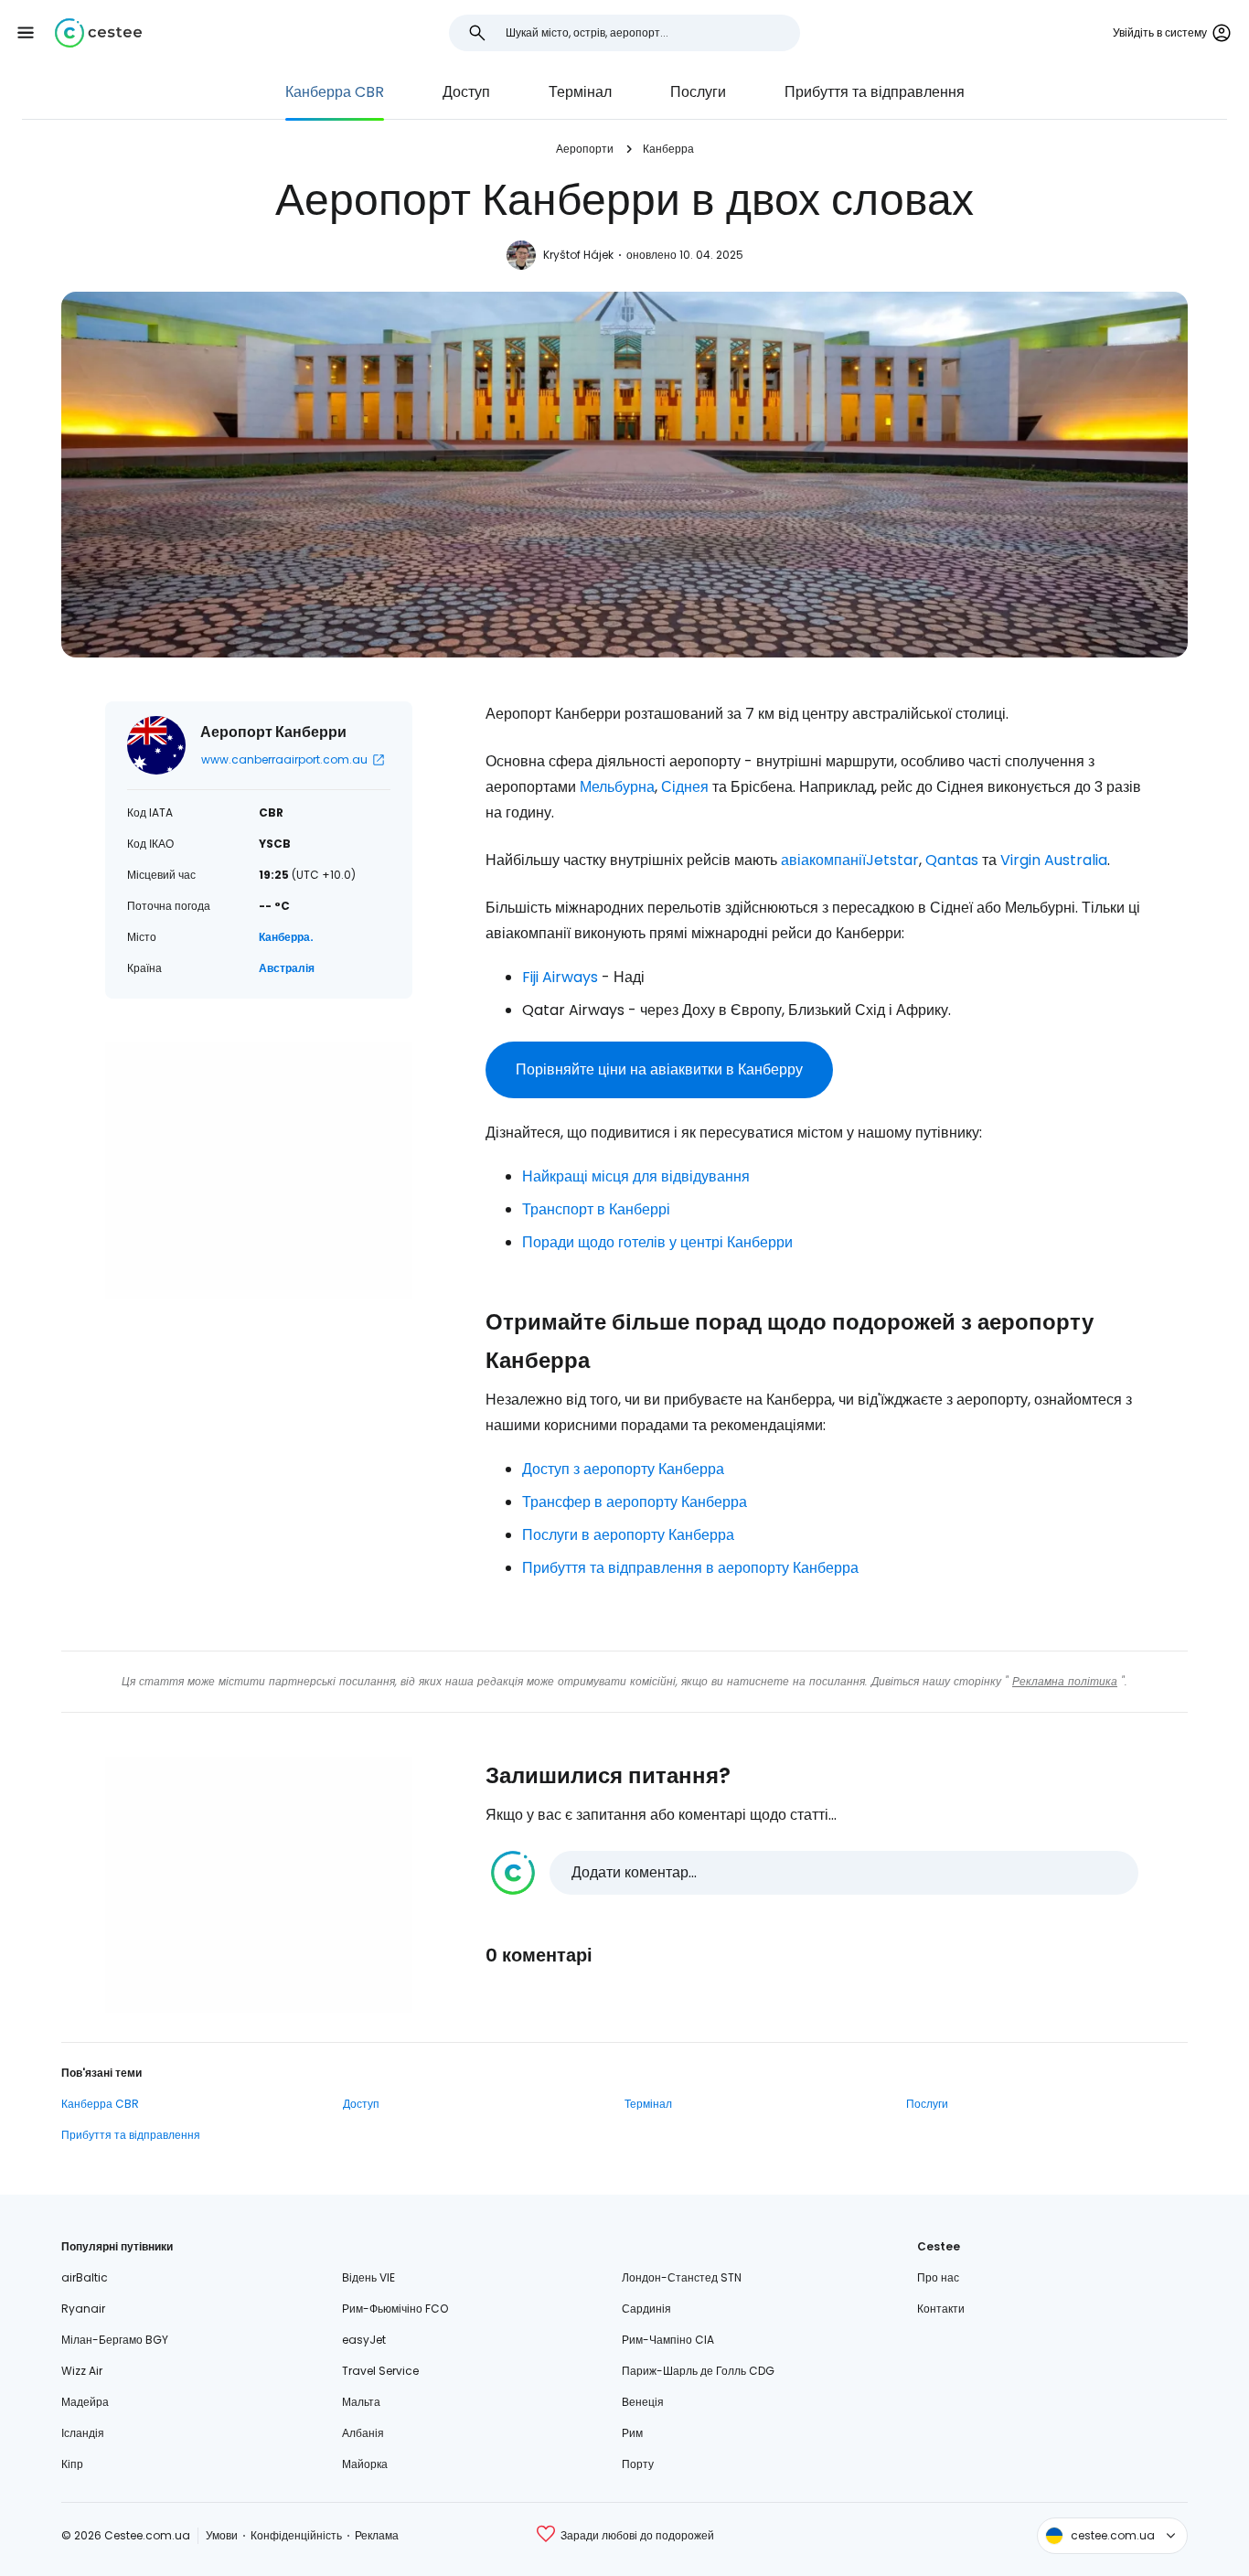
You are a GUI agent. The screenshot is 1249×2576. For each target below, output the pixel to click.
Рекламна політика (1065, 1681)
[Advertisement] (259, 1170)
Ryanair (83, 2309)
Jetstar (892, 860)
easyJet (364, 2340)
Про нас (938, 2277)
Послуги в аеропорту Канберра (628, 1535)
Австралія (287, 968)
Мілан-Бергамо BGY (115, 2340)
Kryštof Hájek (578, 255)
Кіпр (72, 2464)
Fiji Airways (560, 977)
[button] (26, 33)
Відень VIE (368, 2277)
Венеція (643, 2402)
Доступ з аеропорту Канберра (623, 1469)
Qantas (952, 860)
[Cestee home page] (98, 33)
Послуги (698, 92)
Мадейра (85, 2402)
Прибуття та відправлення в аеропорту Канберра (690, 1568)
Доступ (466, 92)
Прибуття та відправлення (875, 92)
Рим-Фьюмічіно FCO (395, 2309)
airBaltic (85, 2277)
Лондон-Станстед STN (682, 2277)
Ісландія (83, 2433)
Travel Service (380, 2371)
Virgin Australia (1054, 860)
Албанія (363, 2433)
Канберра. (286, 937)
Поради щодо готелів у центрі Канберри (657, 1242)
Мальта (361, 2402)
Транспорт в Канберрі (596, 1209)
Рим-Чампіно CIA (668, 2340)
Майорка (365, 2464)
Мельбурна (617, 787)
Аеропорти (585, 149)
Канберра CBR (335, 92)
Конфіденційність (296, 2535)
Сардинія (646, 2309)
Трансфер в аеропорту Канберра (635, 1502)
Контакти (941, 2309)
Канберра (668, 149)
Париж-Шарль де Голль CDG (698, 2371)
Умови (222, 2535)
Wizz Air (82, 2371)
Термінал (580, 92)
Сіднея (685, 787)
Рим (632, 2433)
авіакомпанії (823, 860)
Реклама (377, 2535)
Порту (638, 2464)
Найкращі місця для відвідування (636, 1176)
